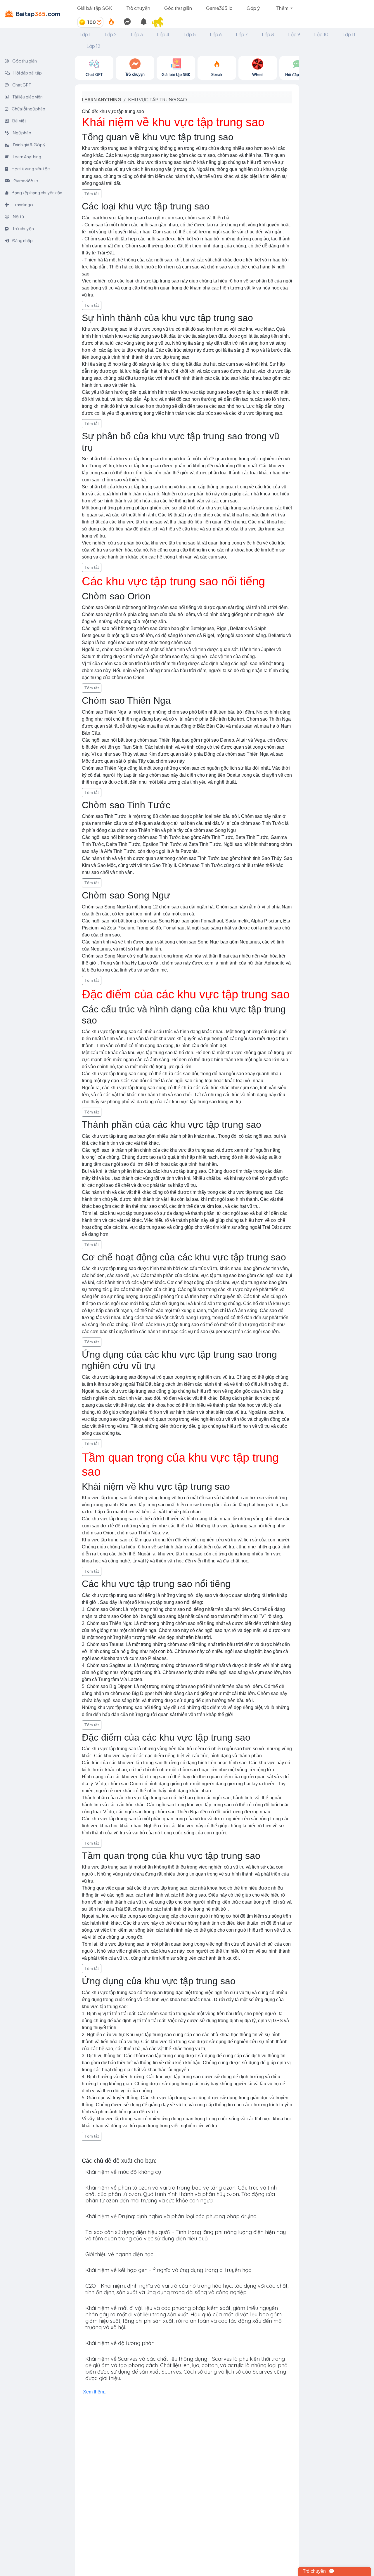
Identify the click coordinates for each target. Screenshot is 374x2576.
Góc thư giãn (178, 8)
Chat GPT (21, 85)
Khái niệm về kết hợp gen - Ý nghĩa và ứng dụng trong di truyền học (168, 2270)
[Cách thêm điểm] (99, 22)
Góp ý (253, 8)
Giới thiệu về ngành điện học (119, 2254)
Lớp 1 (85, 34)
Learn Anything (27, 157)
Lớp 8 (268, 34)
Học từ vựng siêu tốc (30, 169)
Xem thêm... (95, 2392)
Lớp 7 (242, 34)
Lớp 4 (163, 34)
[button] (160, 22)
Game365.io (219, 8)
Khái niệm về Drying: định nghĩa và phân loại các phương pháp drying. (171, 2216)
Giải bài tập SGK (95, 8)
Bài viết (19, 121)
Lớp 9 (294, 34)
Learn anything (102, 99)
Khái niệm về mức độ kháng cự (123, 2172)
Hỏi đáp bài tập (27, 73)
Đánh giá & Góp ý (29, 145)
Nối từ (18, 216)
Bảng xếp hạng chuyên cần (37, 192)
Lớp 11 (349, 34)
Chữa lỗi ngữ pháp (28, 109)
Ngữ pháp (22, 133)
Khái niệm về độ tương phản (120, 2343)
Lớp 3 (137, 34)
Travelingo (23, 204)
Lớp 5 (190, 34)
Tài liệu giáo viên (27, 97)
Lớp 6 (216, 34)
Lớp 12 (93, 46)
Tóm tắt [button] (92, 194)
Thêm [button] (283, 8)
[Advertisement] (337, 144)
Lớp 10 (321, 34)
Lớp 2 (111, 34)
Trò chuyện (138, 8)
